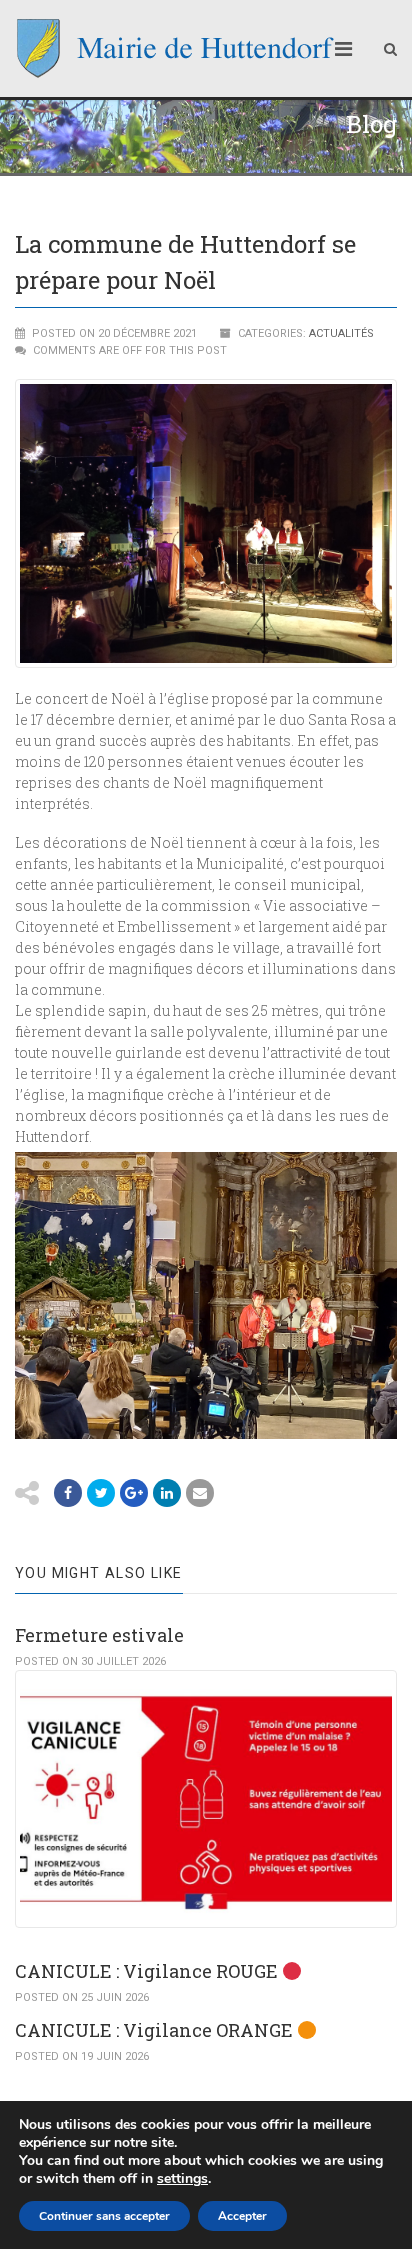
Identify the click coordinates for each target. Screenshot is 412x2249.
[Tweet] (101, 1493)
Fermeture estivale (99, 1635)
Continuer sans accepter (104, 2216)
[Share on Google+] (134, 1493)
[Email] (167, 1493)
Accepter (242, 2216)
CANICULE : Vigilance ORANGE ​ (156, 2030)
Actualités (341, 333)
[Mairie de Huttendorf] (175, 48)
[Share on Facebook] (68, 1493)
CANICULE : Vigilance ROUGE (148, 1971)
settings (182, 2179)
